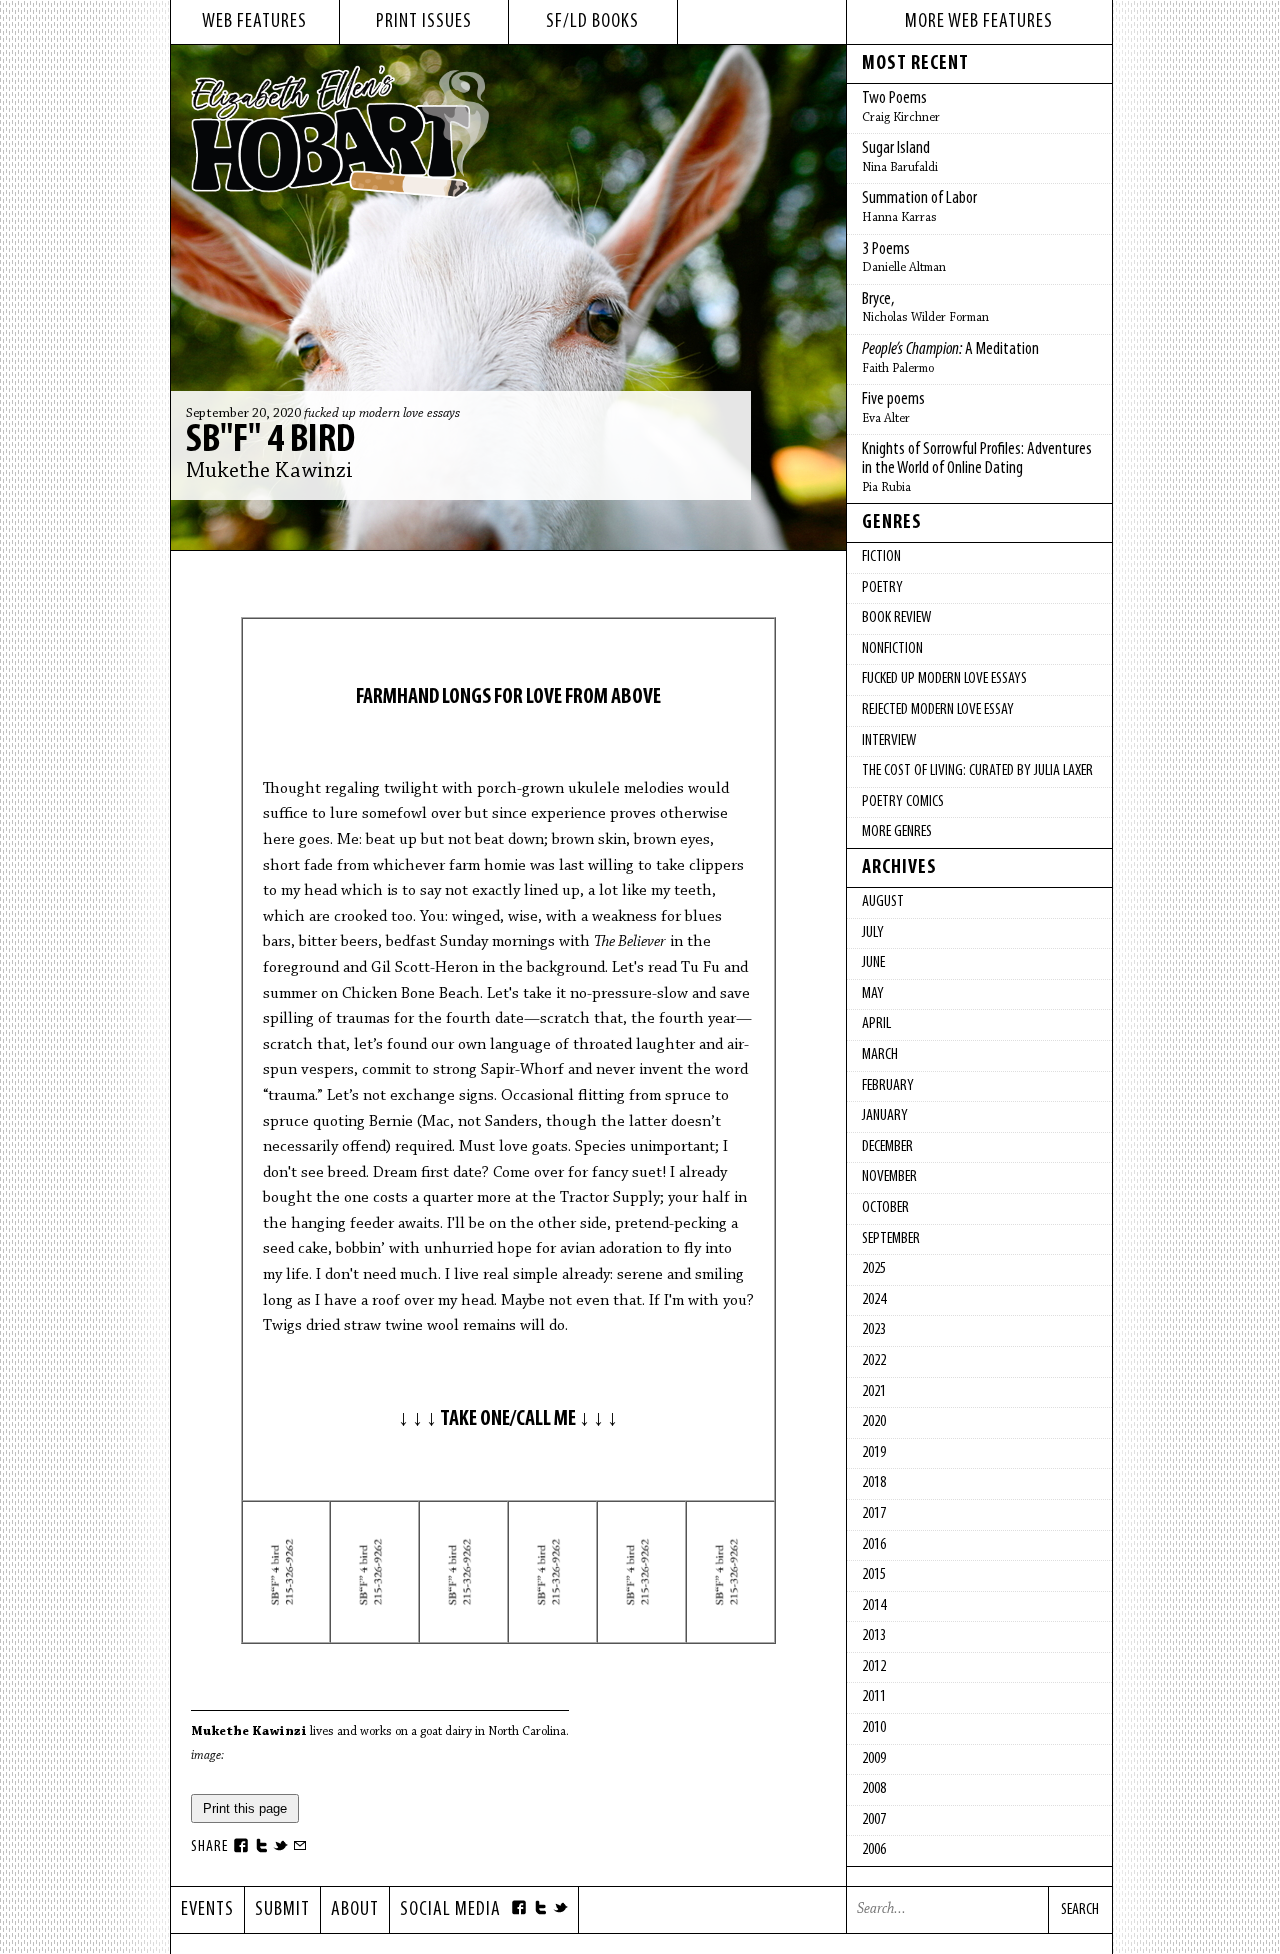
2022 (874, 1361)
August (883, 902)
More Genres (897, 832)
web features (254, 22)
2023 (874, 1330)
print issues (424, 22)
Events (207, 1910)
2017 (874, 1514)
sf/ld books (592, 22)
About (355, 1910)
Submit (282, 1910)
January (885, 1116)
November (889, 1177)
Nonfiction (892, 649)
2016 (874, 1545)
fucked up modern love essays (382, 414)
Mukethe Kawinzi (269, 472)
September (891, 1239)
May (873, 994)
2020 (874, 1422)
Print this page (245, 1808)
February (888, 1086)
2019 (874, 1453)
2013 (874, 1636)
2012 (874, 1667)
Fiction (881, 557)
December (887, 1147)
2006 (874, 1850)
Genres (892, 523)
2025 (874, 1269)
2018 (874, 1483)
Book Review (896, 618)
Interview (889, 741)
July (873, 933)
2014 (874, 1606)
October (885, 1208)
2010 (874, 1728)
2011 (874, 1697)
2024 (874, 1300)
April (876, 1024)
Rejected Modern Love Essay (938, 710)
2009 (874, 1759)
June (873, 963)
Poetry (882, 588)
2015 (874, 1575)
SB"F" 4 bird (270, 441)
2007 (874, 1820)
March (880, 1055)
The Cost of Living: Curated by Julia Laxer (977, 771)
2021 (874, 1392)
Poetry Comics (903, 802)
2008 (874, 1789)
